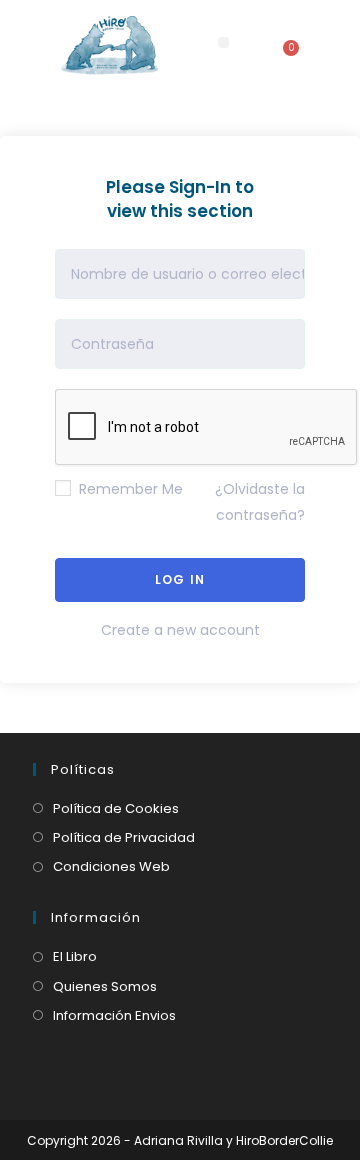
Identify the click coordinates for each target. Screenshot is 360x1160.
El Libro (75, 956)
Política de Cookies (116, 808)
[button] (223, 42)
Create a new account (180, 630)
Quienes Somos (105, 986)
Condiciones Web (111, 866)
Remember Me (129, 489)
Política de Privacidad (124, 837)
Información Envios (114, 1015)
